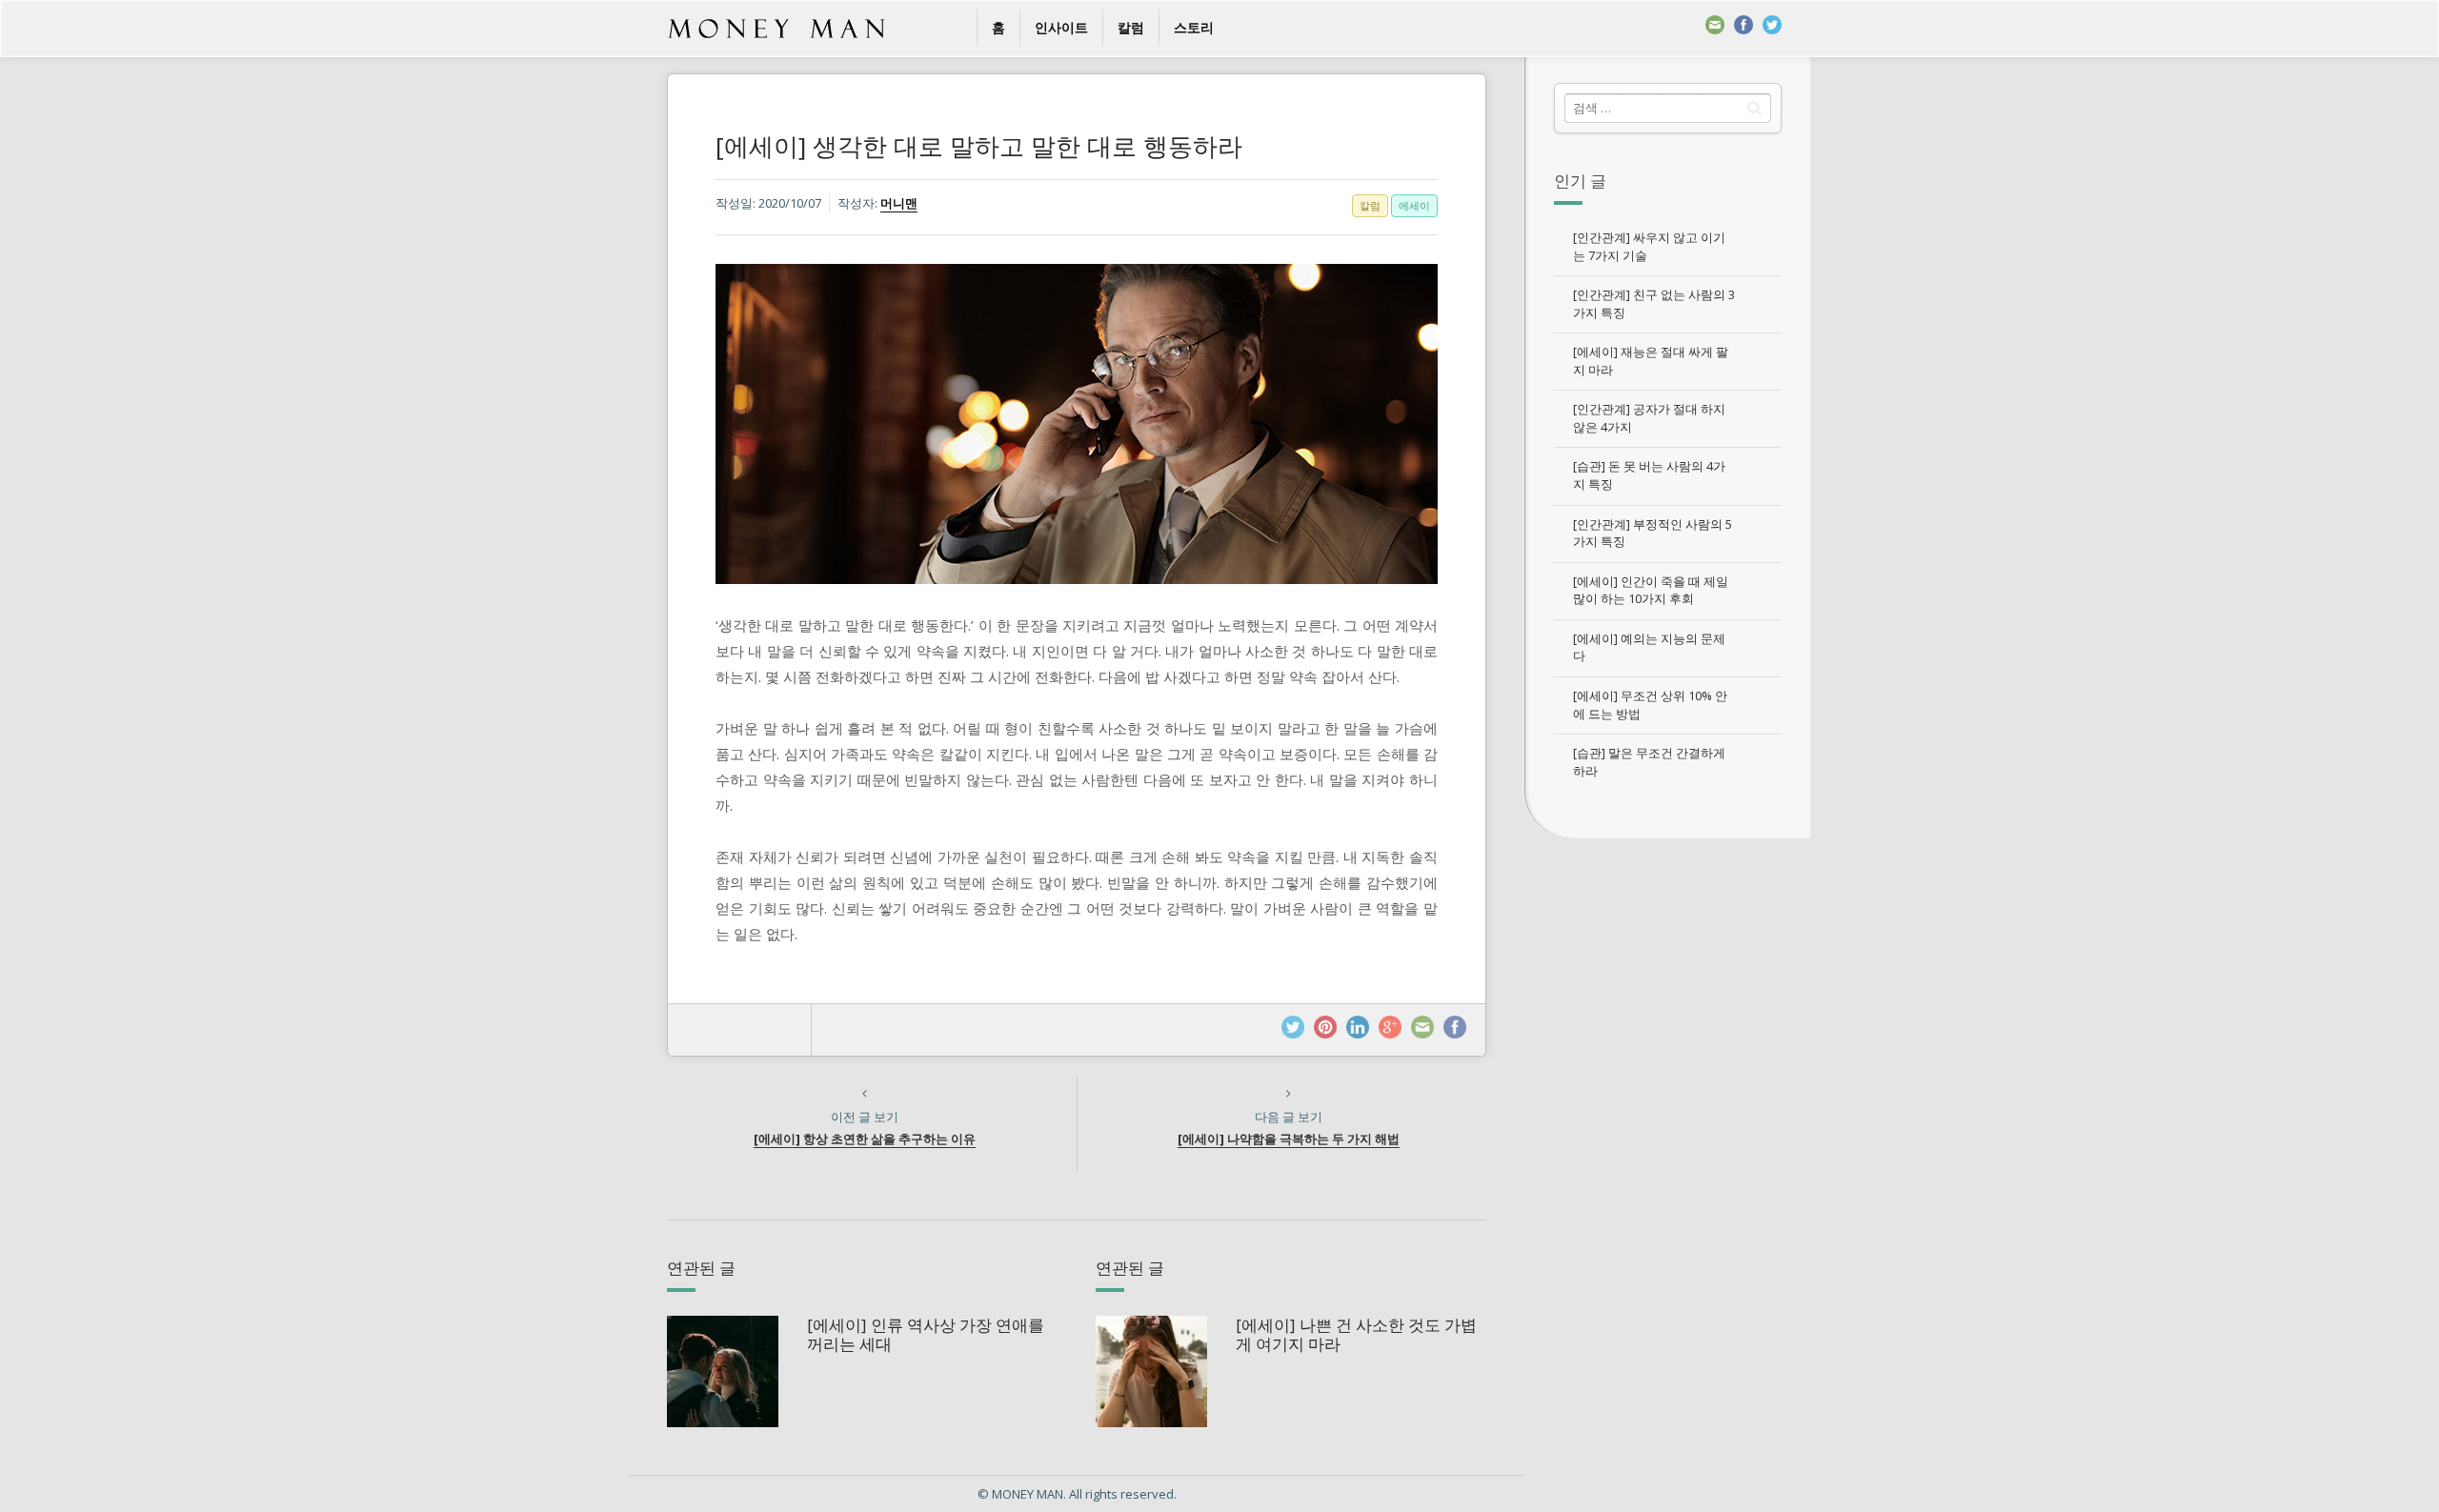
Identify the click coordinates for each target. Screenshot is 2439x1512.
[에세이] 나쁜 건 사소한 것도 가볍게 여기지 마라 (1356, 1334)
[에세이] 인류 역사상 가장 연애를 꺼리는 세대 (926, 1334)
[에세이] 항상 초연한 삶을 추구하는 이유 (865, 1139)
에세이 (1414, 205)
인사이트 (1061, 27)
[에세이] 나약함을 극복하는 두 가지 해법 (1289, 1139)
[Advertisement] (1667, 1134)
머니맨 (899, 203)
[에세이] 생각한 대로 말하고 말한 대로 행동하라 (979, 146)
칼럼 (1131, 27)
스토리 (1194, 27)
